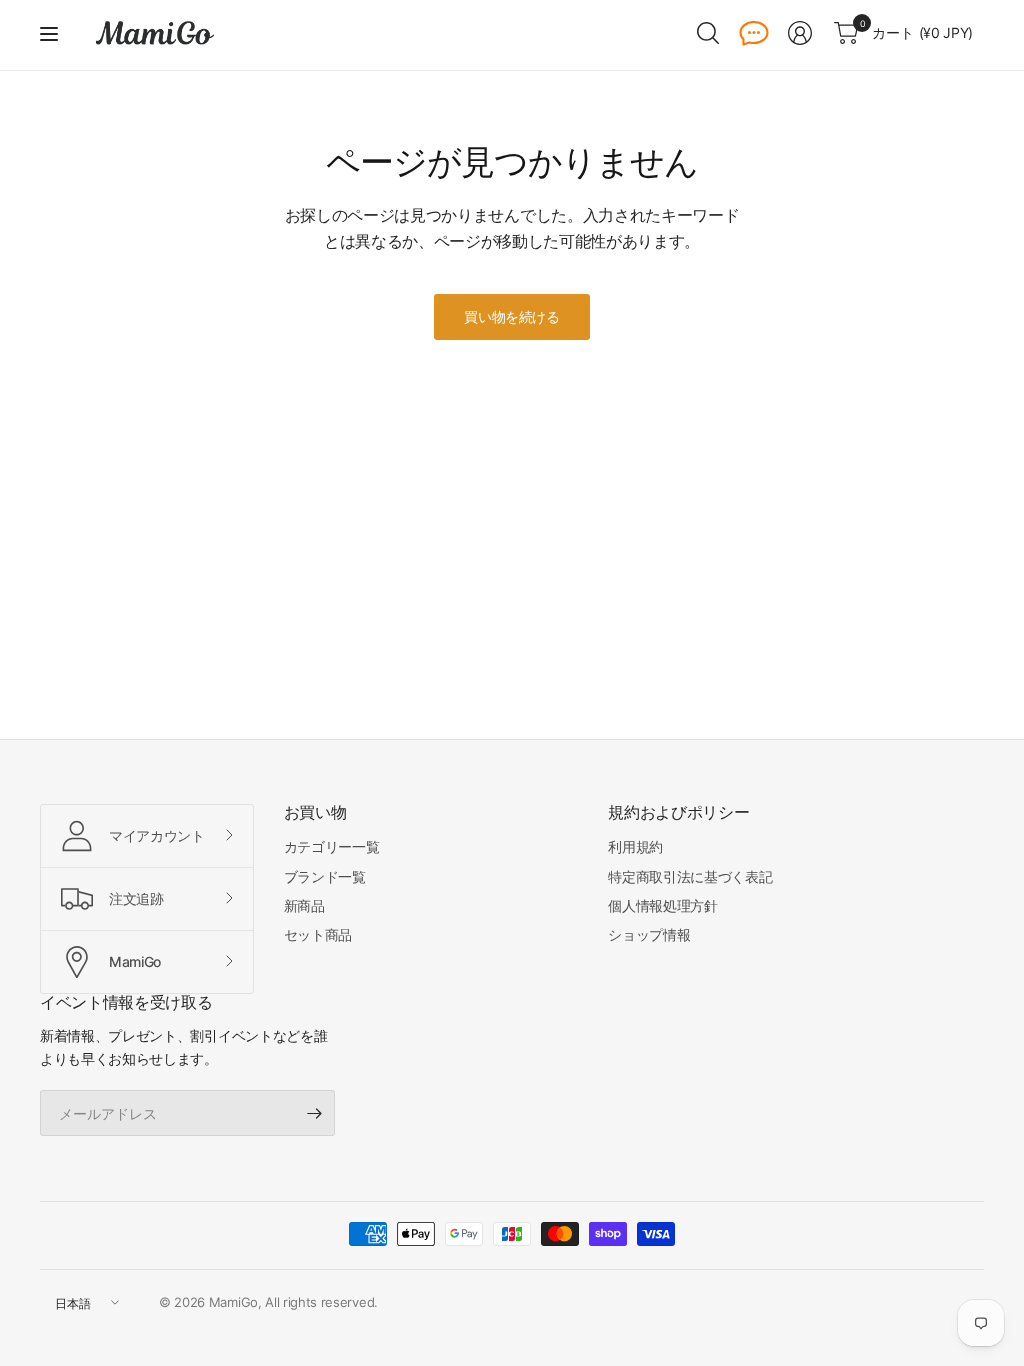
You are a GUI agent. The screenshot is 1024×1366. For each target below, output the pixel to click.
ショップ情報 (649, 934)
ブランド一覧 (325, 876)
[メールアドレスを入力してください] (315, 1113)
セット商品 (318, 934)
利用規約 (635, 846)
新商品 (304, 905)
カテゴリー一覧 (332, 846)
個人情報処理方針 (662, 905)
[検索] (708, 33)
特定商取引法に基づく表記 (690, 876)
